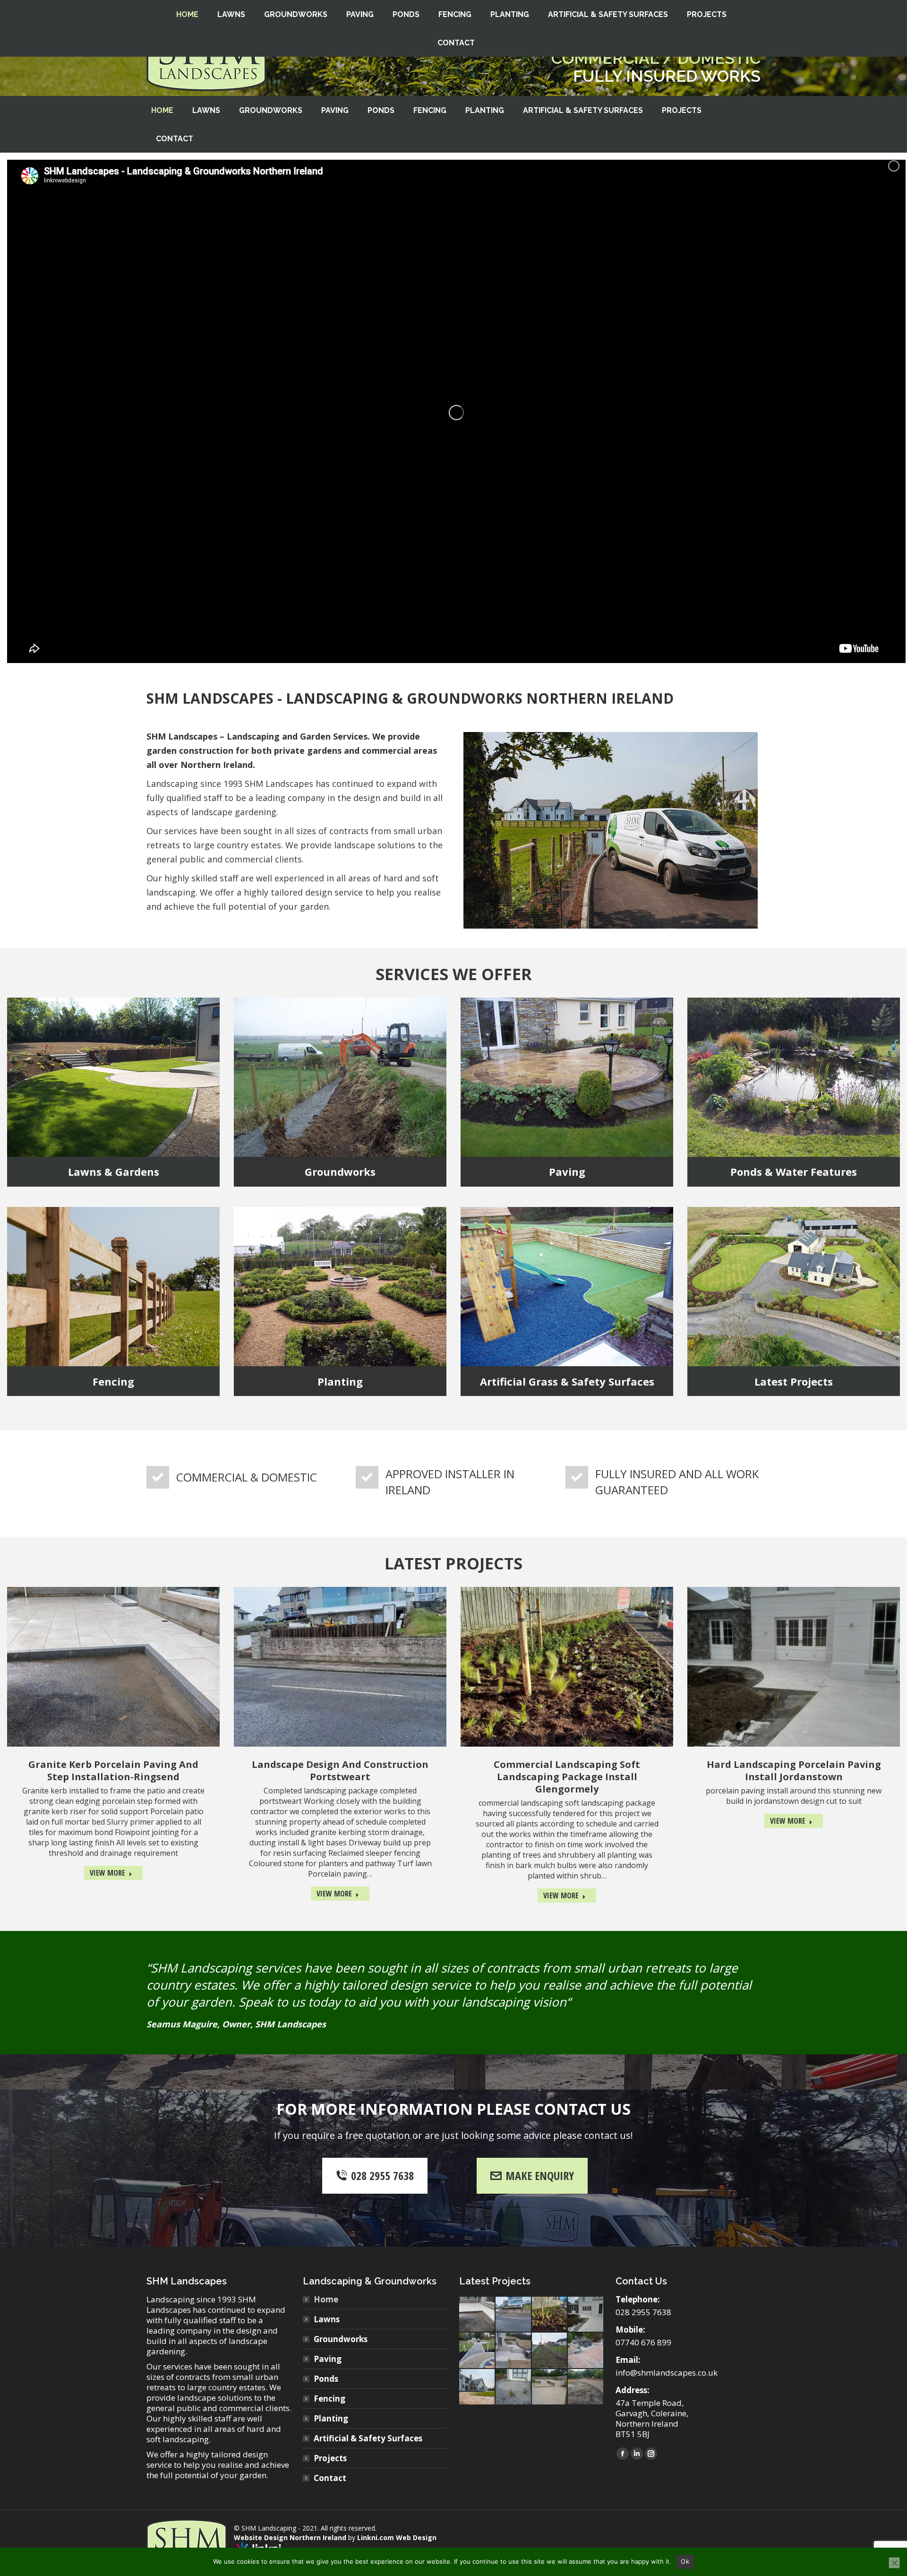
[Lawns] (113, 1092)
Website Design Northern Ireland (290, 2537)
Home (326, 2300)
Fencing (329, 2399)
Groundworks (341, 2339)
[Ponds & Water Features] (794, 1092)
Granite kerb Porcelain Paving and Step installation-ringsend (113, 1770)
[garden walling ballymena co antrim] (586, 2387)
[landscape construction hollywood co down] (477, 2351)
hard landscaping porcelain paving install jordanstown (794, 1770)
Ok (685, 2561)
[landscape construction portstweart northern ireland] (514, 2351)
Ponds (326, 2379)
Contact (330, 2478)
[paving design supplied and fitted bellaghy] (586, 2351)
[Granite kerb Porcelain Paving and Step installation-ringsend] (477, 2315)
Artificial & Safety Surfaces (368, 2438)
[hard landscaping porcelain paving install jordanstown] (586, 2315)
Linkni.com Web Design (397, 2537)
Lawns (327, 2319)
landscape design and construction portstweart (340, 1770)
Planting (331, 2419)
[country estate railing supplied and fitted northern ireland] (550, 2351)
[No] (894, 2563)
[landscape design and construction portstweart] (514, 2315)
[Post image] (113, 1667)
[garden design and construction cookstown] (514, 2387)
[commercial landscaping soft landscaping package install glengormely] (550, 2315)
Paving (328, 2359)
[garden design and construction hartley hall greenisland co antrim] (550, 2387)
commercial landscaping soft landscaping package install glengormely (567, 1777)
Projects (330, 2458)
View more (107, 1873)
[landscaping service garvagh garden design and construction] (477, 2387)
